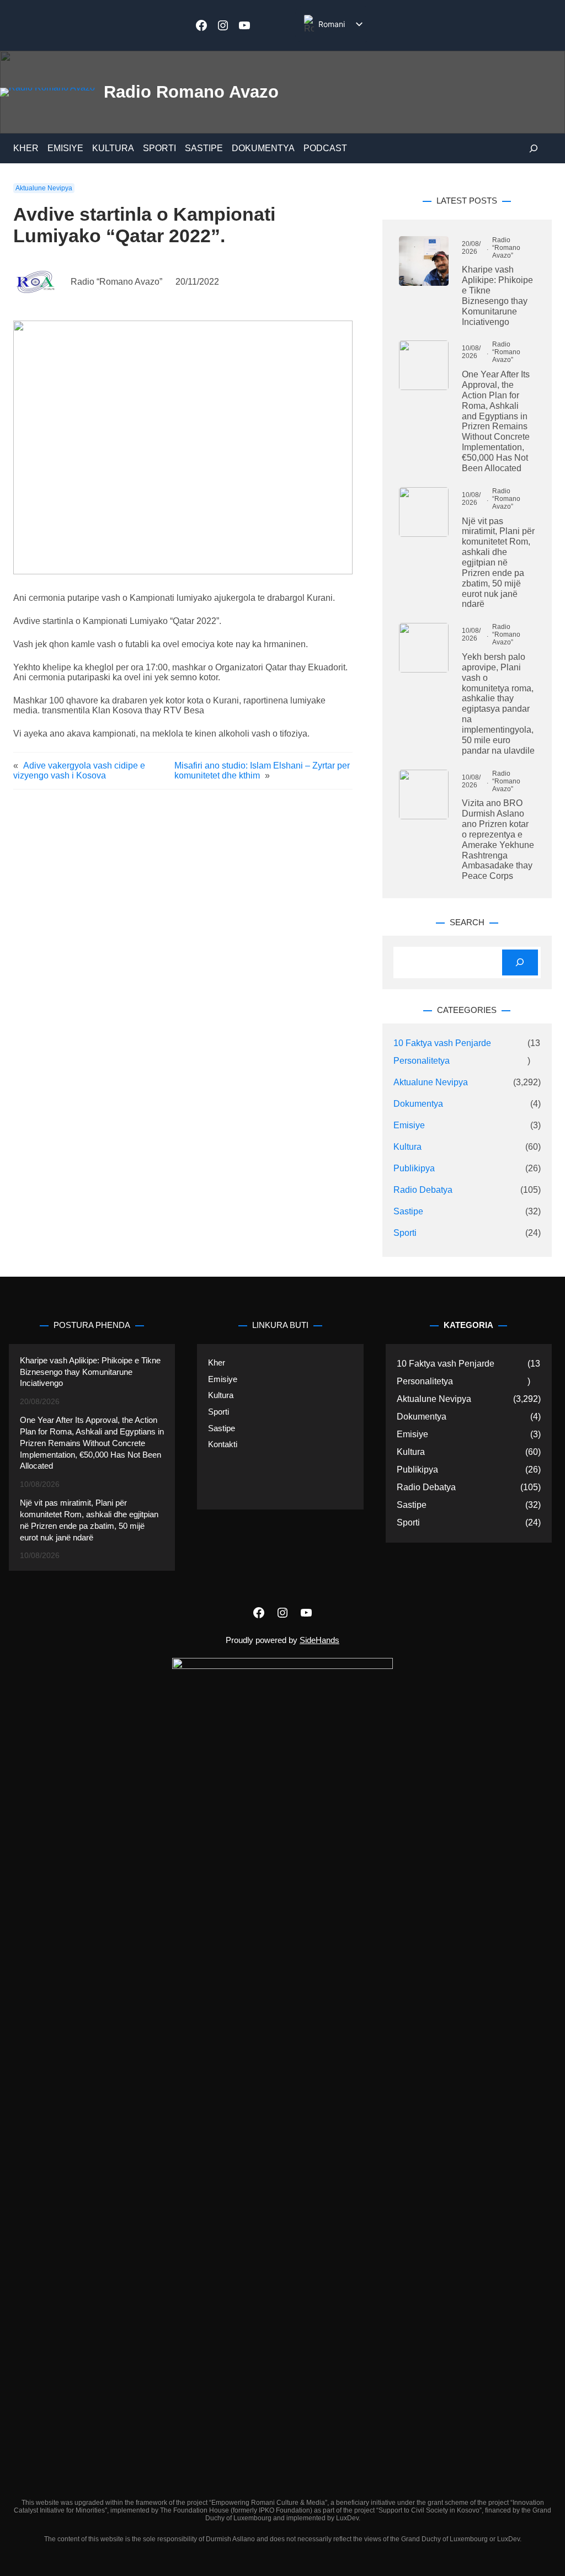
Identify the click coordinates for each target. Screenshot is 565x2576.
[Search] (520, 962)
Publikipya (414, 1168)
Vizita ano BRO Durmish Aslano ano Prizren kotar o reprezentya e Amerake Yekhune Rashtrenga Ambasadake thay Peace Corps (498, 839)
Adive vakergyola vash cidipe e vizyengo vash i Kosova (79, 770)
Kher (217, 1363)
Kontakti (223, 1444)
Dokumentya (418, 1104)
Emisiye (409, 1125)
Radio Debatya (423, 1190)
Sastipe (408, 1211)
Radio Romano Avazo (191, 92)
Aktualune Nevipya (44, 188)
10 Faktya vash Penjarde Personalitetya (442, 1052)
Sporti (405, 1233)
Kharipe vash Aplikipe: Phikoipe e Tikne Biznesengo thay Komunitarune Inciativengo (497, 295)
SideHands (319, 1640)
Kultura (407, 1147)
